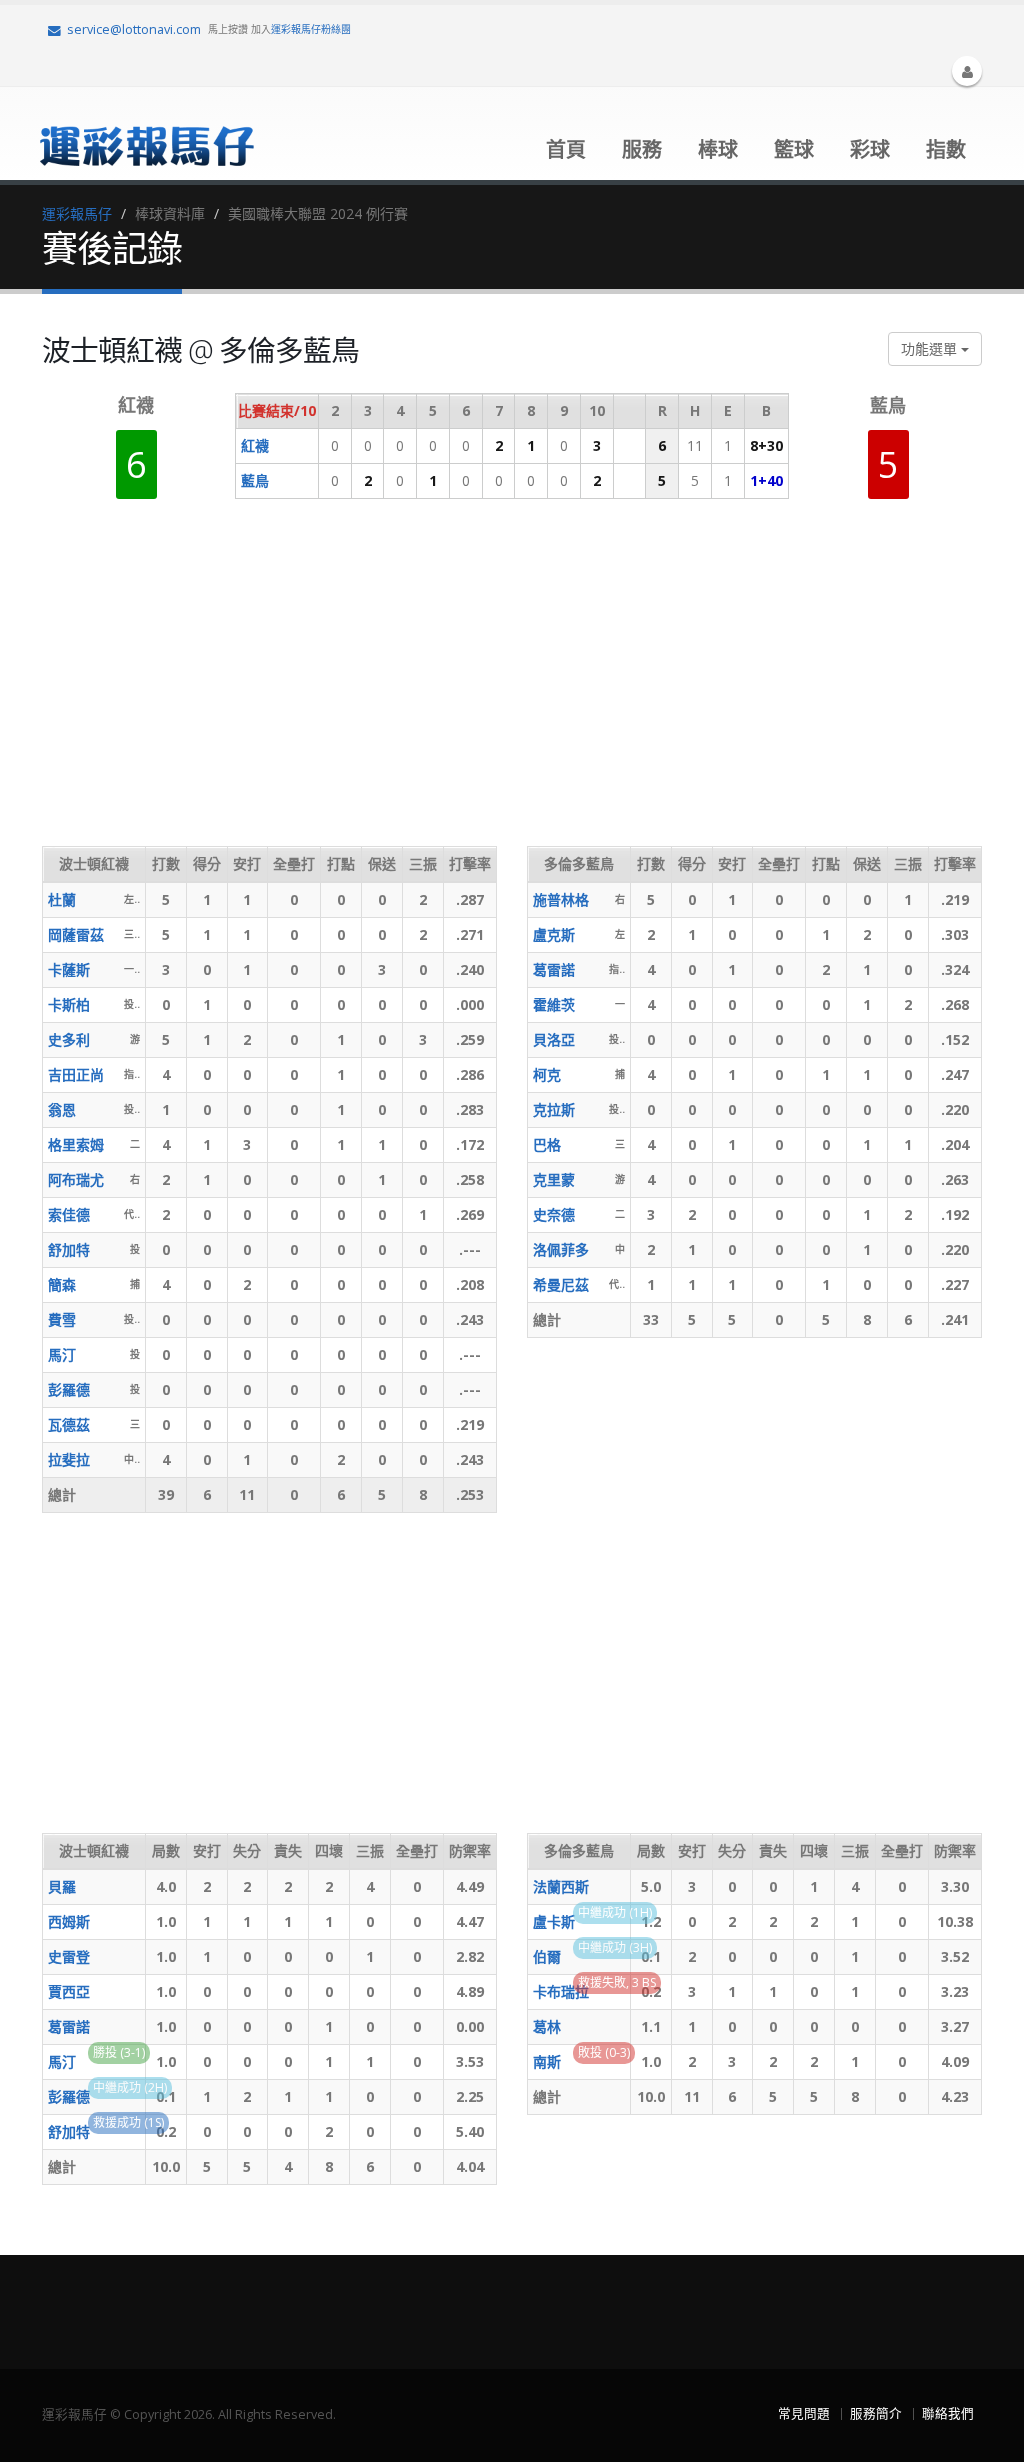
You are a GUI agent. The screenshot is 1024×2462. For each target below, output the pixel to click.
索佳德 (69, 1214)
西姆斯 (69, 1921)
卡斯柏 (69, 1004)
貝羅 (62, 1886)
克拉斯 (554, 1109)
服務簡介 (876, 2413)
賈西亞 (69, 1991)
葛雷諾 (554, 969)
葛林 (547, 2026)
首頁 (566, 149)
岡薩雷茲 (76, 934)
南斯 (547, 2061)
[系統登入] (967, 71)
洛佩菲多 (561, 1249)
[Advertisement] (406, 686)
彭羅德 (69, 1389)
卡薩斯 (69, 969)
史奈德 (554, 1214)
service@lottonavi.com (134, 29)
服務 (642, 149)
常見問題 (804, 2413)
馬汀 (62, 1354)
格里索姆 (76, 1144)
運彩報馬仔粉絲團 (311, 29)
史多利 (69, 1039)
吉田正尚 (76, 1074)
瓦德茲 (69, 1424)
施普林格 (561, 899)
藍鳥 (255, 480)
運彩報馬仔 (77, 213)
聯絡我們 (948, 2413)
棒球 (718, 149)
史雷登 (69, 1956)
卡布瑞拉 (561, 1991)
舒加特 (69, 1249)
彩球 (870, 149)
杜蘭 (62, 899)
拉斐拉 (69, 1459)
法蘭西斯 (561, 1886)
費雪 (62, 1319)
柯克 (547, 1074)
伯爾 (547, 1956)
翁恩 (62, 1109)
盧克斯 (554, 934)
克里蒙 (554, 1179)
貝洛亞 (554, 1039)
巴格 (547, 1144)
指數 (946, 149)
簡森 (62, 1284)
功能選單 (931, 348)
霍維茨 (554, 1004)
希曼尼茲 (561, 1284)
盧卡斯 (554, 1921)
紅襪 (255, 445)
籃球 (794, 149)
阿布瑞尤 (76, 1179)
